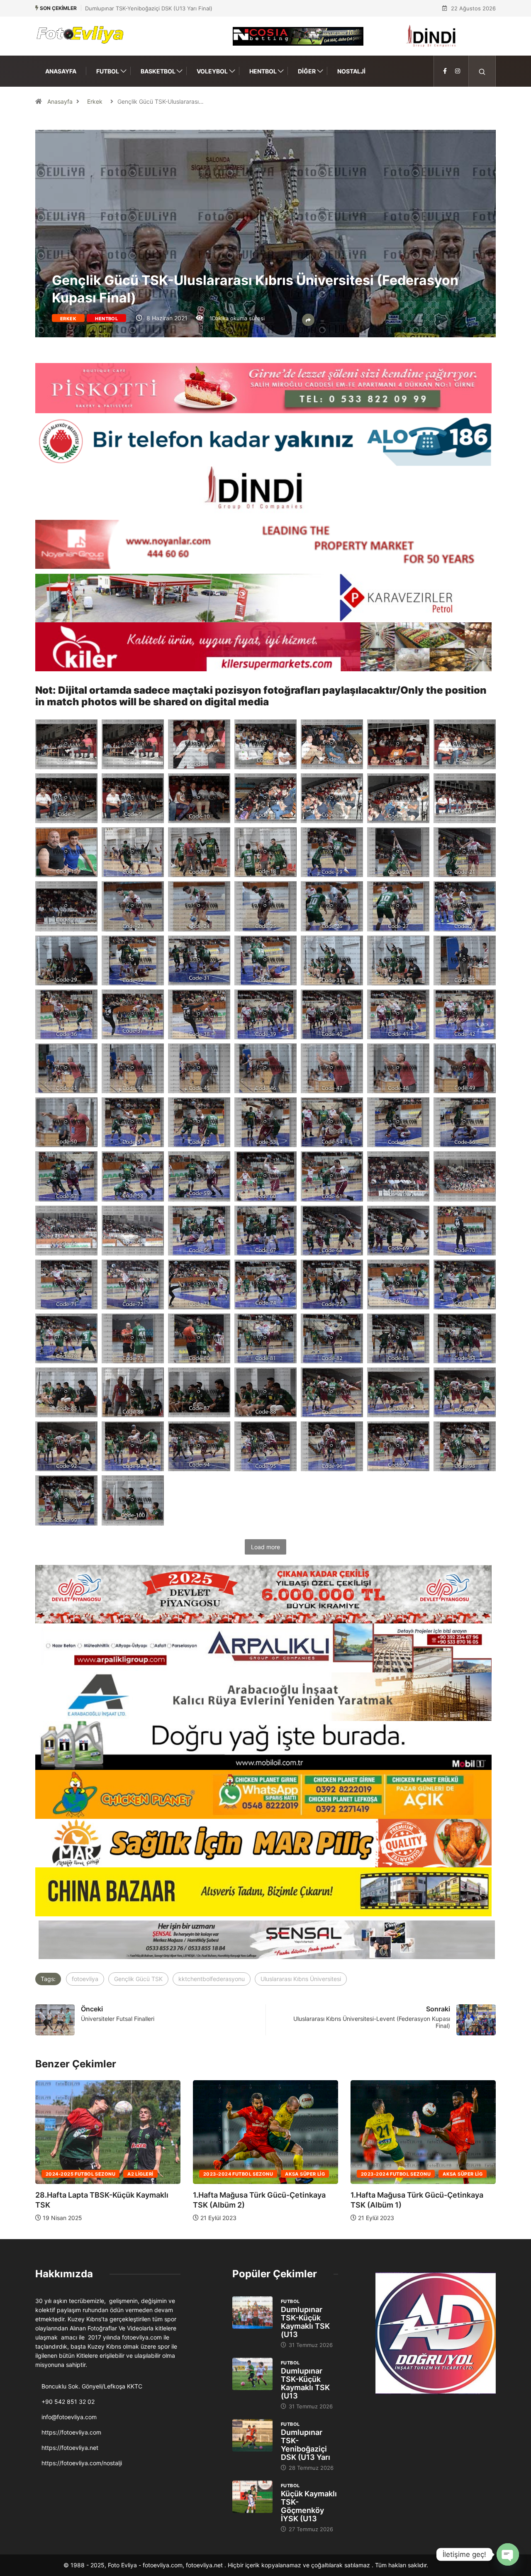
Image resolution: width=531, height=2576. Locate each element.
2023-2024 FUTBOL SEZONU (80, 2174)
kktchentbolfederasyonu (212, 1979)
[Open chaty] (508, 2554)
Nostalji (351, 71)
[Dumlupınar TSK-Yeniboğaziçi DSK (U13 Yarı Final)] (252, 2435)
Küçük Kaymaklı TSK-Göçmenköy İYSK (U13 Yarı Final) (154, 8)
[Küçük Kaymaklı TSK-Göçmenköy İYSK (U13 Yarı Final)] (252, 2497)
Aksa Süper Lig (147, 2174)
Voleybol (212, 71)
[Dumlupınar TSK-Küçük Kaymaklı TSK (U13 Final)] (252, 2313)
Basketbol (158, 71)
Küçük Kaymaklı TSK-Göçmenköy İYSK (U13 (309, 2506)
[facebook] (445, 71)
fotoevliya (85, 1979)
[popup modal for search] (482, 71)
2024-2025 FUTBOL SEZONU (396, 2174)
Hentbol (263, 71)
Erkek (95, 101)
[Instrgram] (458, 71)
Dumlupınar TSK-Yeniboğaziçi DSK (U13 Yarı (306, 2445)
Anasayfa (61, 71)
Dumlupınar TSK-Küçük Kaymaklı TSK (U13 (305, 2322)
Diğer (307, 71)
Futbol (108, 71)
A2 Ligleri (455, 2174)
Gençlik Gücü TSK (138, 1979)
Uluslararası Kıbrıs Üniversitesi (301, 1979)
